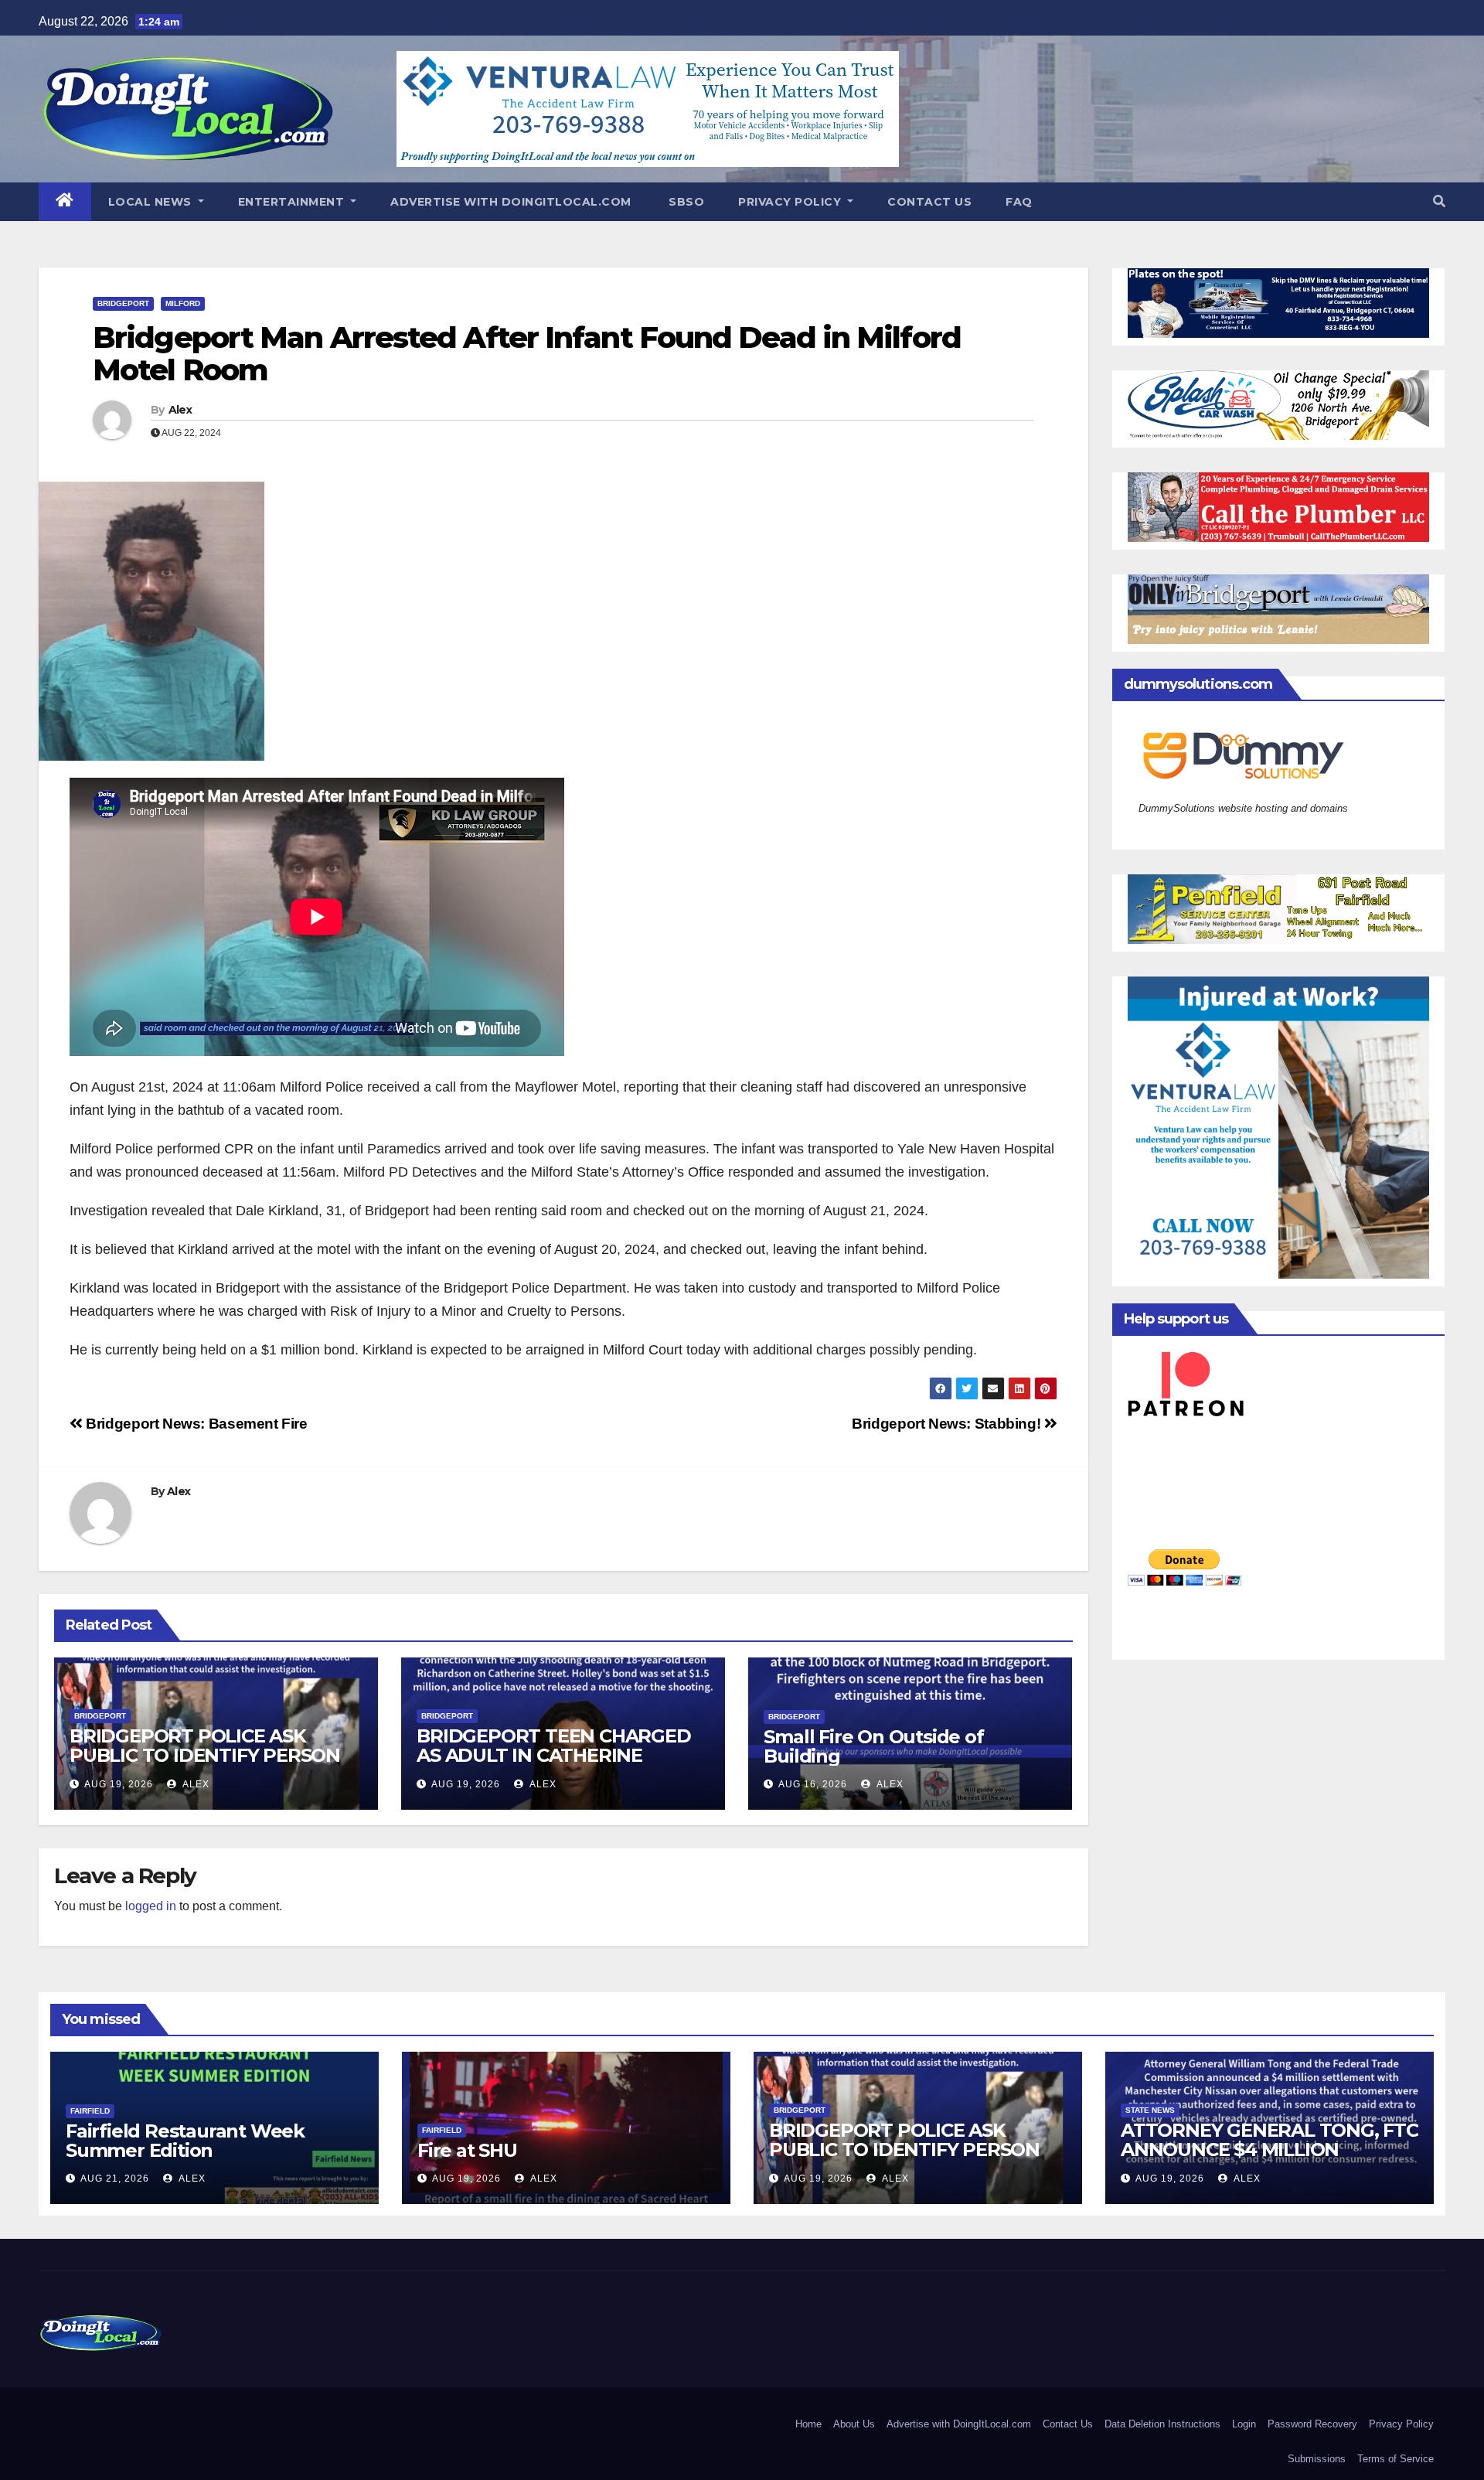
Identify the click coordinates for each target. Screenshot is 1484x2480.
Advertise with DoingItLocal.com (511, 202)
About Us (854, 2424)
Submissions (1317, 2459)
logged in (151, 1906)
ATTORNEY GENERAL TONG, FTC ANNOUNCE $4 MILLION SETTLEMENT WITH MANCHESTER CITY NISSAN (1270, 2159)
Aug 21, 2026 (115, 2179)
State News (1150, 2110)
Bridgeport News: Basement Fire (195, 1424)
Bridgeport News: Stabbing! (948, 1424)
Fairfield (90, 2111)
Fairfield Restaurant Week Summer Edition (185, 2141)
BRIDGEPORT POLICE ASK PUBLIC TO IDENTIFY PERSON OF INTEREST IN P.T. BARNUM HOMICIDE (205, 1765)
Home (808, 2424)
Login (1244, 2424)
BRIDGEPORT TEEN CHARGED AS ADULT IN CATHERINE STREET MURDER (553, 1755)
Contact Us (929, 202)
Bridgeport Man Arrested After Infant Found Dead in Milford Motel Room (527, 354)
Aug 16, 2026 (813, 1784)
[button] (1439, 201)
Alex (180, 410)
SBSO (685, 202)
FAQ (1019, 202)
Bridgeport (123, 303)
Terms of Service (1396, 2459)
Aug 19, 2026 (119, 1784)
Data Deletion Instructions (1162, 2424)
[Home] (65, 202)
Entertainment (293, 202)
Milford (183, 303)
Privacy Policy (791, 202)
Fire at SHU (467, 2150)
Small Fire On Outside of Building (873, 1746)
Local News (152, 202)
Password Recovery (1312, 2424)
